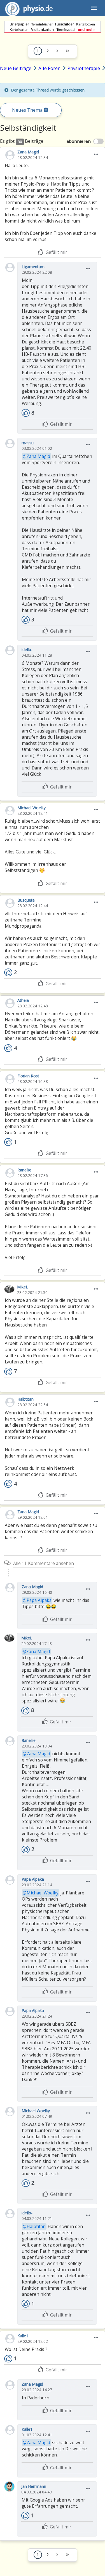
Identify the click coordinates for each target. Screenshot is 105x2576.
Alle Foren (49, 68)
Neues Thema (28, 110)
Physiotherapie (84, 68)
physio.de (29, 8)
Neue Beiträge (16, 68)
